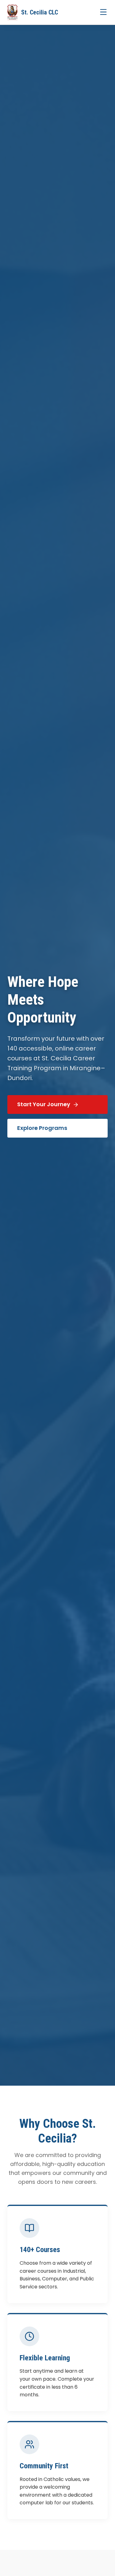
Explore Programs (42, 1128)
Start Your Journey (44, 1104)
